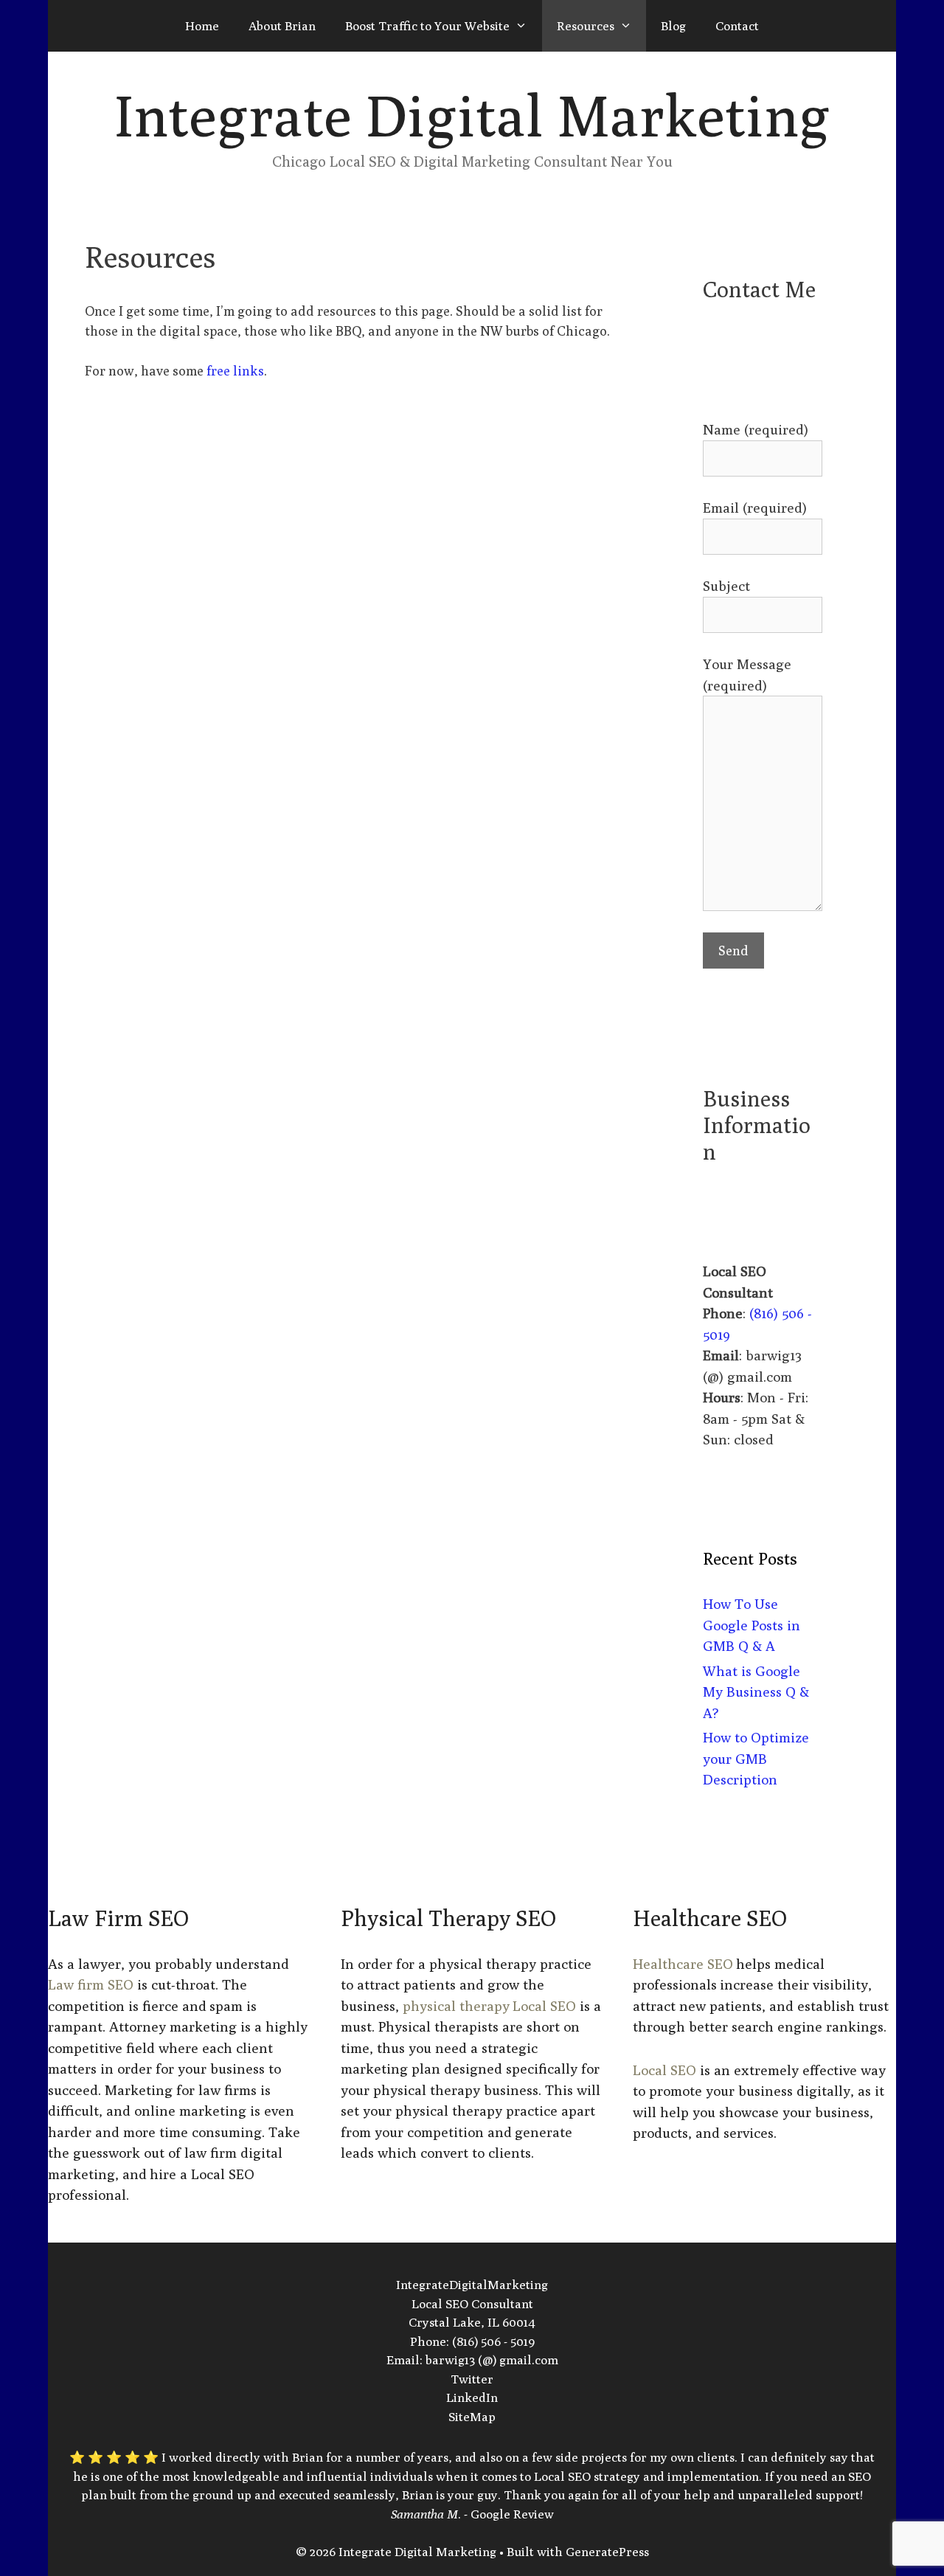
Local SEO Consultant (472, 2304)
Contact (737, 26)
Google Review (512, 2514)
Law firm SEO (91, 1984)
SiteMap (472, 2417)
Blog (673, 26)
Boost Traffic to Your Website (427, 26)
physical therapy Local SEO (489, 2006)
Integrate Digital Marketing (472, 115)
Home (202, 26)
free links (235, 371)
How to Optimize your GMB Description (756, 1758)
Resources (586, 26)
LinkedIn (472, 2397)
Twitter (472, 2379)
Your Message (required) (747, 675)
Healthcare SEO (683, 1964)
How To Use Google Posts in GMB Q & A (752, 1625)
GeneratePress (607, 2552)
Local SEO (664, 2070)
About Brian (282, 26)
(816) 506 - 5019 (493, 2341)
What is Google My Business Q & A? (756, 1692)
